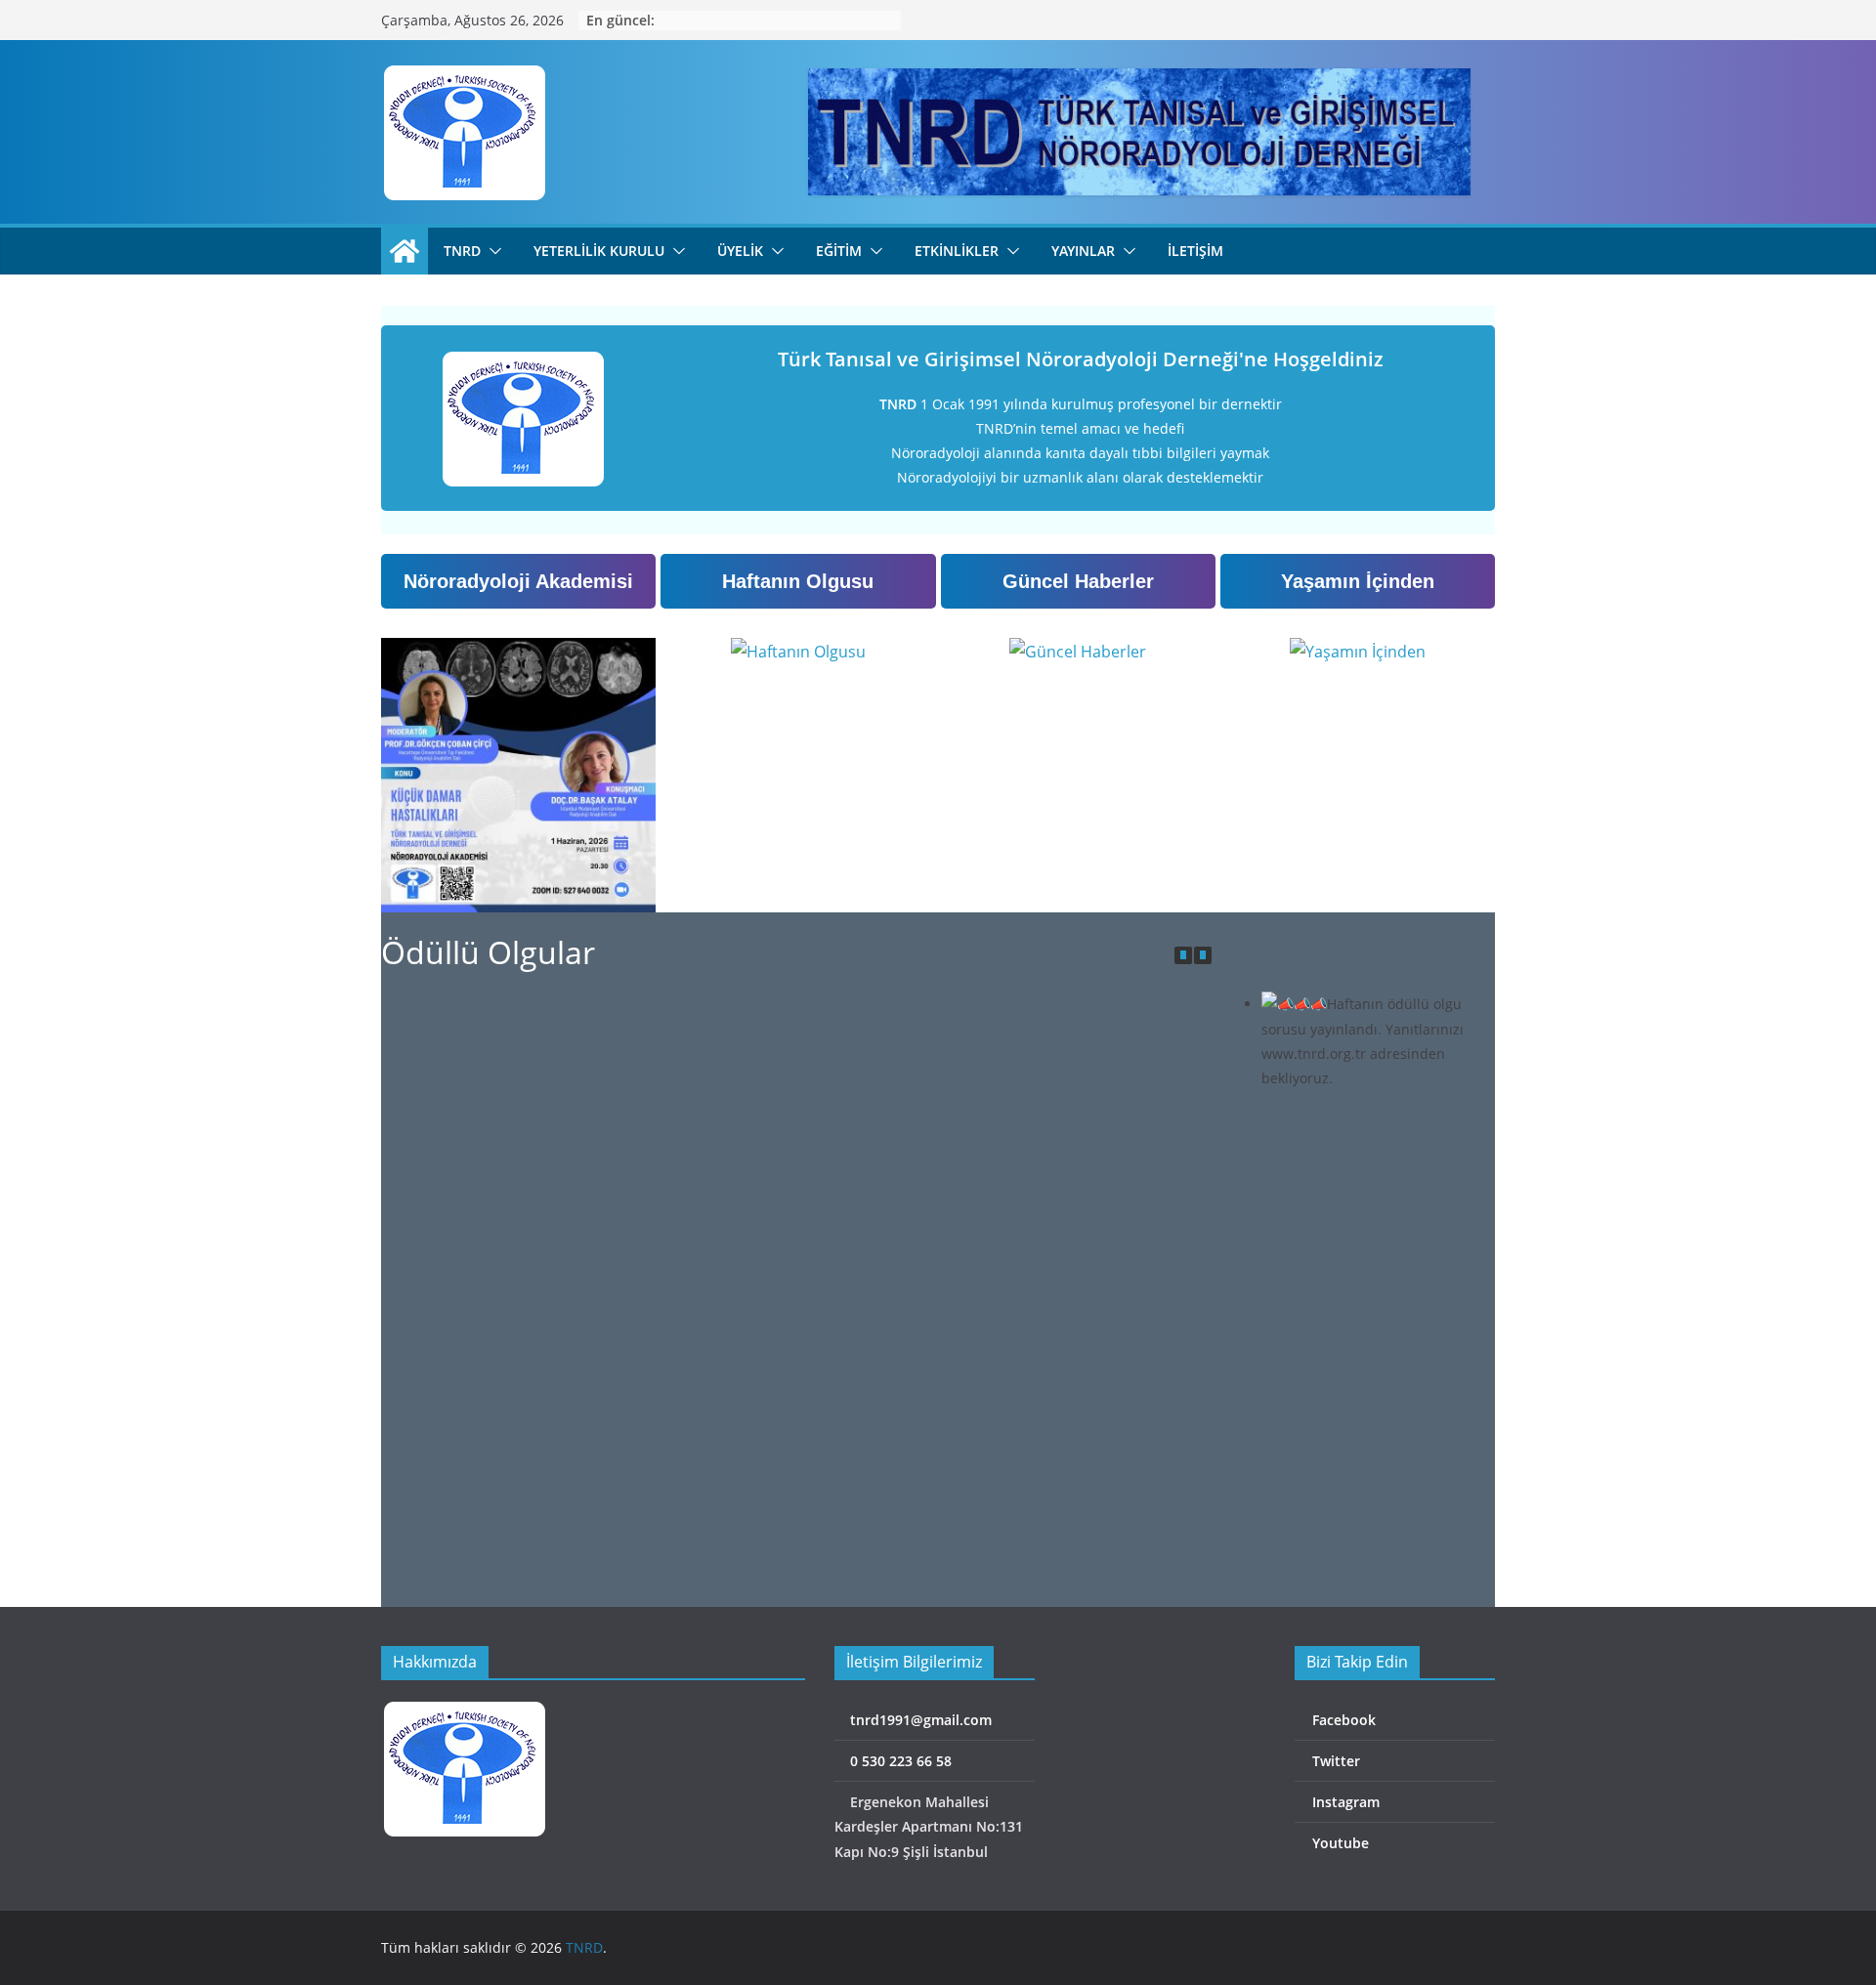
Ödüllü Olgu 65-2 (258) (513, 1275)
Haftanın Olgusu (798, 581)
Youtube (1339, 1843)
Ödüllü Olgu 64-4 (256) (513, 1568)
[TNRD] (405, 251)
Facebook (1342, 1720)
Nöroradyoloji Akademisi (518, 581)
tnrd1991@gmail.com (919, 1720)
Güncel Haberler (1078, 581)
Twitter (1334, 1761)
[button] (491, 251)
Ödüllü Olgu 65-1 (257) (792, 1275)
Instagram (1344, 1802)
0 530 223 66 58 (899, 1761)
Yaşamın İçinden (1358, 581)
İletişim (1195, 251)
